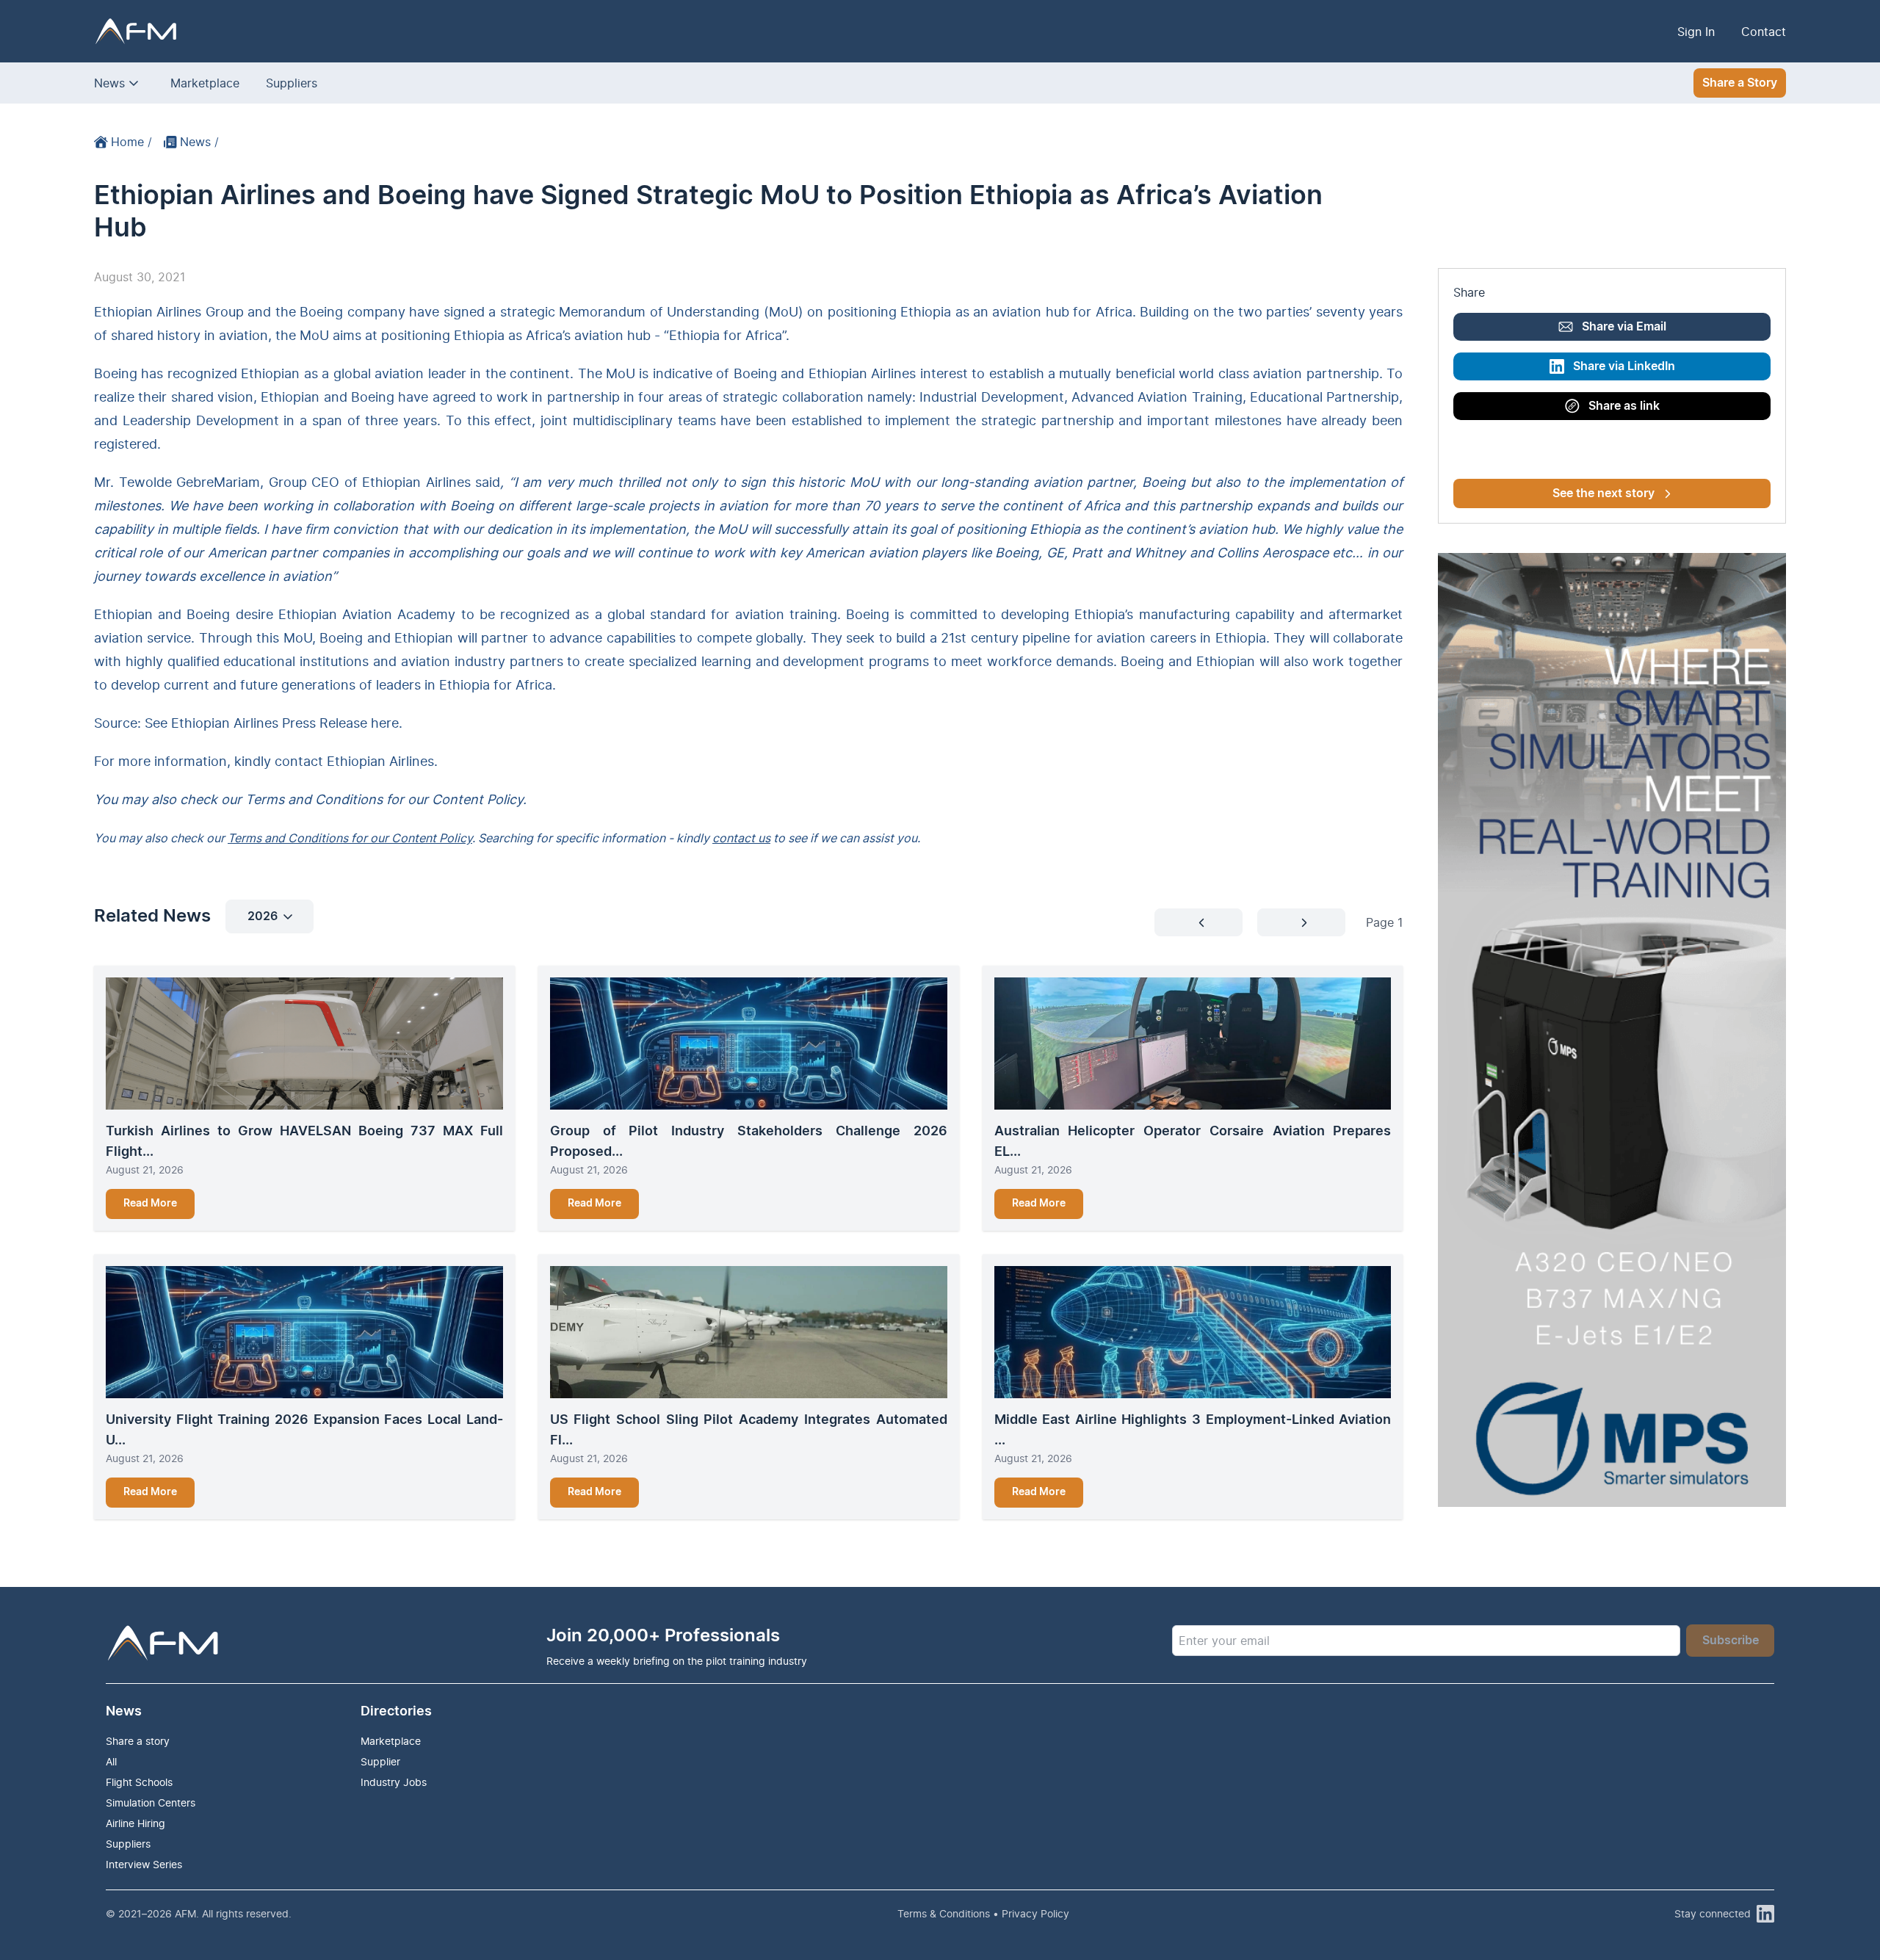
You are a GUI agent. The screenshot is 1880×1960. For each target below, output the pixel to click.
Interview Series (144, 1864)
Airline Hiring (135, 1823)
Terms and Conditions (314, 799)
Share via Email (1624, 327)
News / (199, 142)
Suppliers (292, 83)
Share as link (1624, 406)
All (111, 1761)
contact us (741, 838)
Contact (1764, 32)
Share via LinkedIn (1624, 366)
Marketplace (205, 83)
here (385, 723)
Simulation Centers (151, 1802)
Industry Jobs (394, 1782)
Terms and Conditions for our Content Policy (350, 838)
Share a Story (1740, 83)
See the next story (1604, 493)
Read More (150, 1204)
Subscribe (1731, 1641)
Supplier (380, 1761)
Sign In (1696, 32)
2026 (263, 916)
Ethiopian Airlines (380, 761)
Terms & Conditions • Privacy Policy (983, 1913)
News (109, 83)
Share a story (138, 1741)
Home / (131, 142)
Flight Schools (139, 1782)
